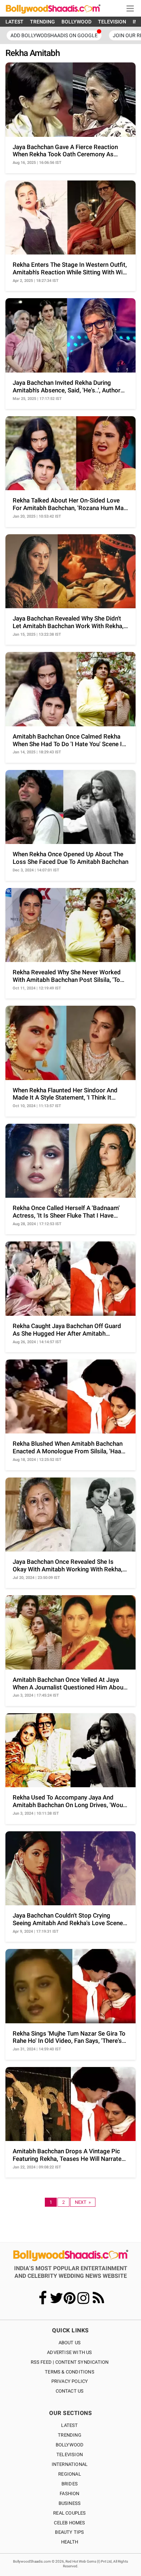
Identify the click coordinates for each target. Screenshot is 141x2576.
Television (70, 2455)
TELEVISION (112, 22)
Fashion (69, 2494)
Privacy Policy (70, 2381)
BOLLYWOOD (76, 22)
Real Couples (69, 2513)
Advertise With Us (69, 2352)
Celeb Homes (69, 2523)
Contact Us (70, 2391)
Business (70, 2503)
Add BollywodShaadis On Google (54, 35)
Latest (69, 2425)
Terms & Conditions (70, 2372)
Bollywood (70, 2445)
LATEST (14, 22)
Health (70, 2542)
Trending (70, 2435)
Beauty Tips (69, 2532)
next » (83, 2202)
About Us (70, 2343)
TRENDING (42, 22)
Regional (70, 2474)
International (70, 2464)
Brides (70, 2484)
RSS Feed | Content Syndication (70, 2362)
